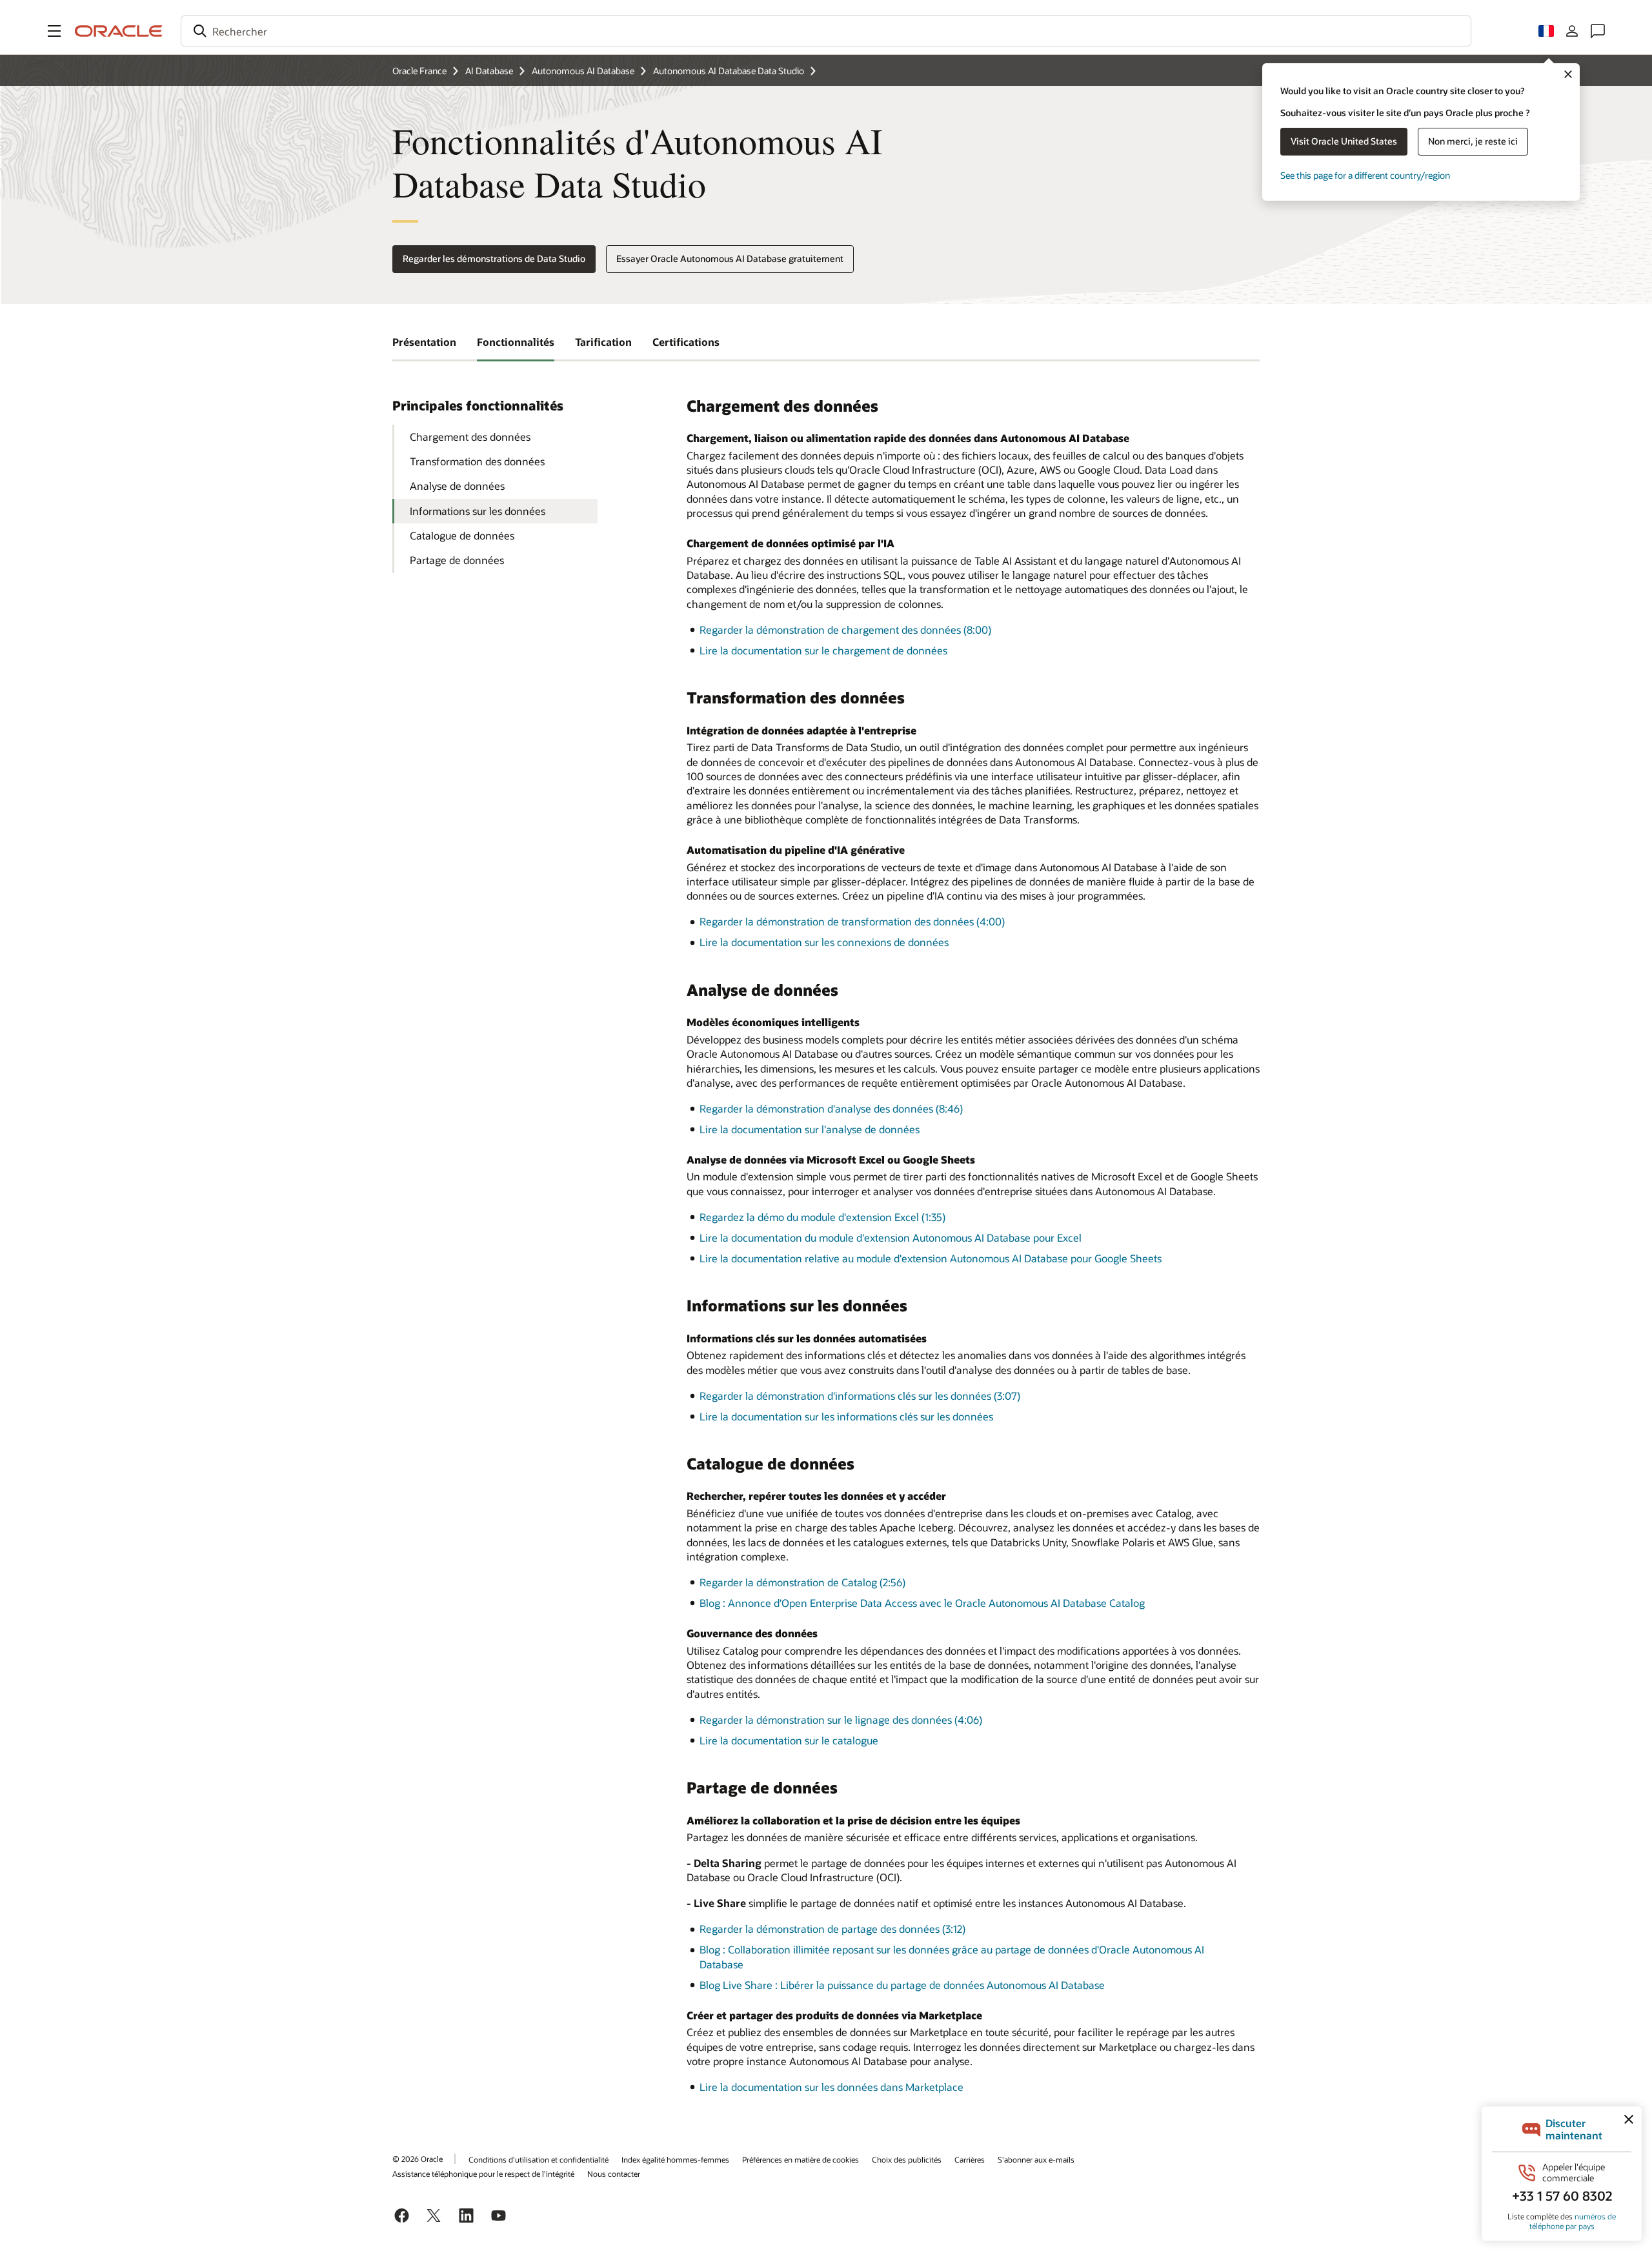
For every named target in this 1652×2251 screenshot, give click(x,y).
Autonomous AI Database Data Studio (729, 71)
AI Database (489, 71)
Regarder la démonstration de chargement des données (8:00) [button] (845, 630)
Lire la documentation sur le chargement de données (823, 650)
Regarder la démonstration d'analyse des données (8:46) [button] (831, 1108)
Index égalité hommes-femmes (675, 2159)
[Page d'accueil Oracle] (119, 31)
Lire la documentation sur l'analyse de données (810, 1129)
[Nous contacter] (1598, 31)
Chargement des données (470, 437)
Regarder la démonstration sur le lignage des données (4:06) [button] (841, 1720)
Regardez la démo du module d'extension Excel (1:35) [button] (822, 1217)
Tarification (603, 342)
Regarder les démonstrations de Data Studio (494, 258)
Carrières (970, 2159)
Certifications (686, 342)
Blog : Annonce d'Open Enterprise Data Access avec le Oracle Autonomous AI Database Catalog (922, 1603)
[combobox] (826, 31)
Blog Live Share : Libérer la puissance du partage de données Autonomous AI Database (902, 1985)
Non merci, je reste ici (1473, 141)
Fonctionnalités (516, 342)
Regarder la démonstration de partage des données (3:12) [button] (832, 1929)
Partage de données (457, 560)
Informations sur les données (478, 511)
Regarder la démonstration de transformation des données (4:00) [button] (852, 921)
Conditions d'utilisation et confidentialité (539, 2159)
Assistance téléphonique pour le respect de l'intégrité (483, 2174)
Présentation (424, 342)
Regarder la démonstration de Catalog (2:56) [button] (802, 1582)
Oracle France (419, 71)
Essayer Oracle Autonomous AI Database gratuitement (730, 258)
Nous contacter (614, 2174)
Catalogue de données (462, 535)
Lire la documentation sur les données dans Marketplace (831, 2087)
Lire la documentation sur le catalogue (789, 1740)
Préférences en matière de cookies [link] (801, 2159)
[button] (54, 31)
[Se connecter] (1572, 31)
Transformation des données (477, 461)
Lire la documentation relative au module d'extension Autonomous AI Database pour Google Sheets (931, 1258)
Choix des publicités (907, 2159)
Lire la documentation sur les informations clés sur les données (846, 1416)
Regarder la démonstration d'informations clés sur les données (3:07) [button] (860, 1396)
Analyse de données (457, 486)
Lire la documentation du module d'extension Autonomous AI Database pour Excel (891, 1237)
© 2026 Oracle (418, 2159)
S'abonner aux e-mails (1036, 2159)
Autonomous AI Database (583, 71)
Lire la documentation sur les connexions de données (824, 942)
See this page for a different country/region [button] (1365, 175)
